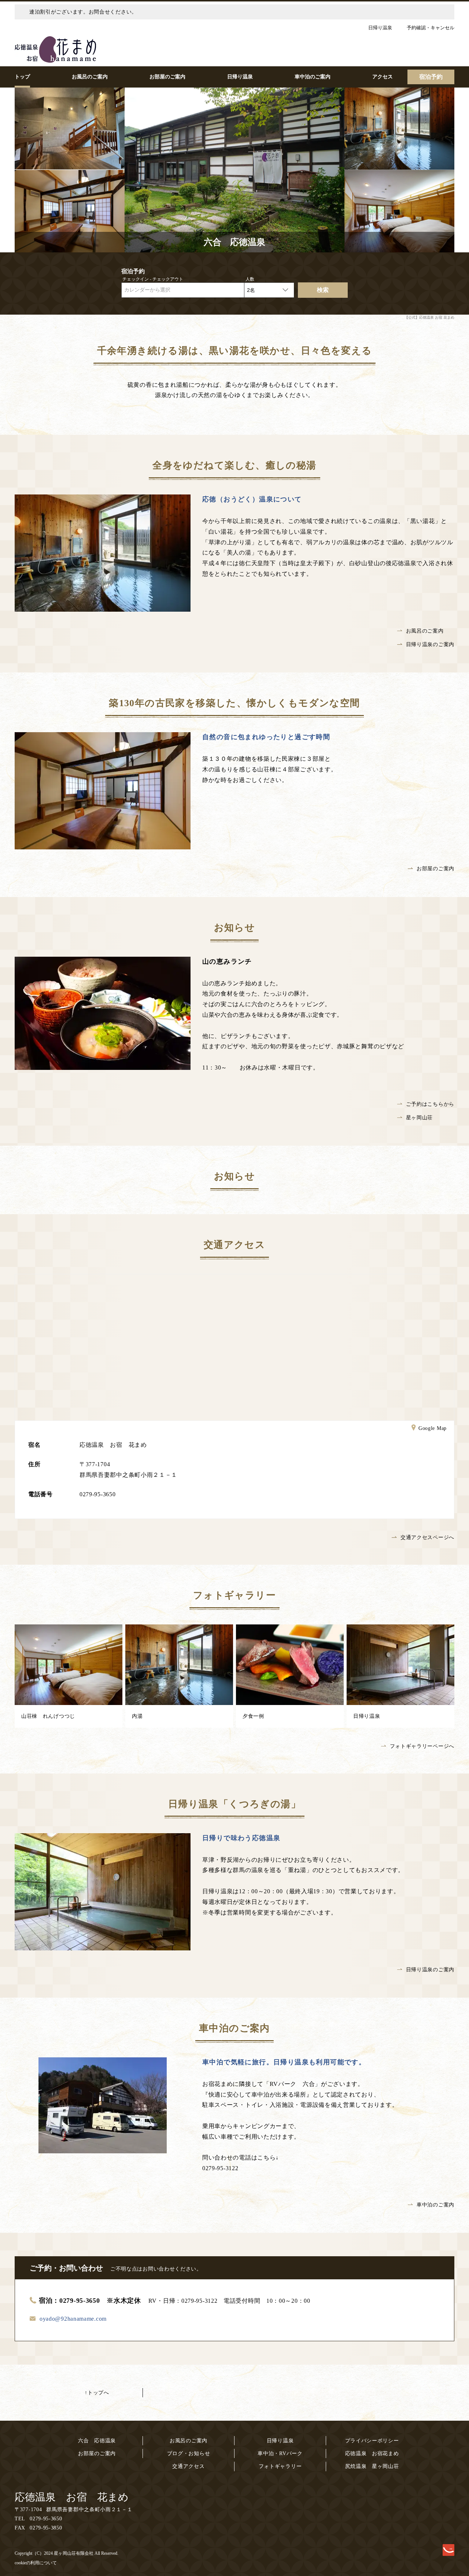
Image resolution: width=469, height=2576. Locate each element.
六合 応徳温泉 (97, 2441)
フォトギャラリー (280, 2466)
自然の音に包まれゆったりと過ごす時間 (266, 737)
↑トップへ (97, 2393)
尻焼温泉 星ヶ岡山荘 (372, 2466)
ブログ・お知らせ (189, 2453)
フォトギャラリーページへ (422, 1746)
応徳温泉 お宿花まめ (372, 2453)
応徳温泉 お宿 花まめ (72, 2497)
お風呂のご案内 (425, 631)
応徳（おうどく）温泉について (252, 499)
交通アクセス (188, 2466)
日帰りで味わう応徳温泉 (241, 1838)
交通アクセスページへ (427, 1537)
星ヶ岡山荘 (420, 1118)
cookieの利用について (36, 2563)
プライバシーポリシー (372, 2441)
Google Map (433, 1428)
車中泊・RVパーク (280, 2453)
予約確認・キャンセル (431, 28)
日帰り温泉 (280, 2441)
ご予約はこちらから (430, 1104)
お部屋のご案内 (435, 869)
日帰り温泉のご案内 (430, 644)
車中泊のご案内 (435, 2205)
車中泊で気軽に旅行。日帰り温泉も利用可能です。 (284, 2062)
